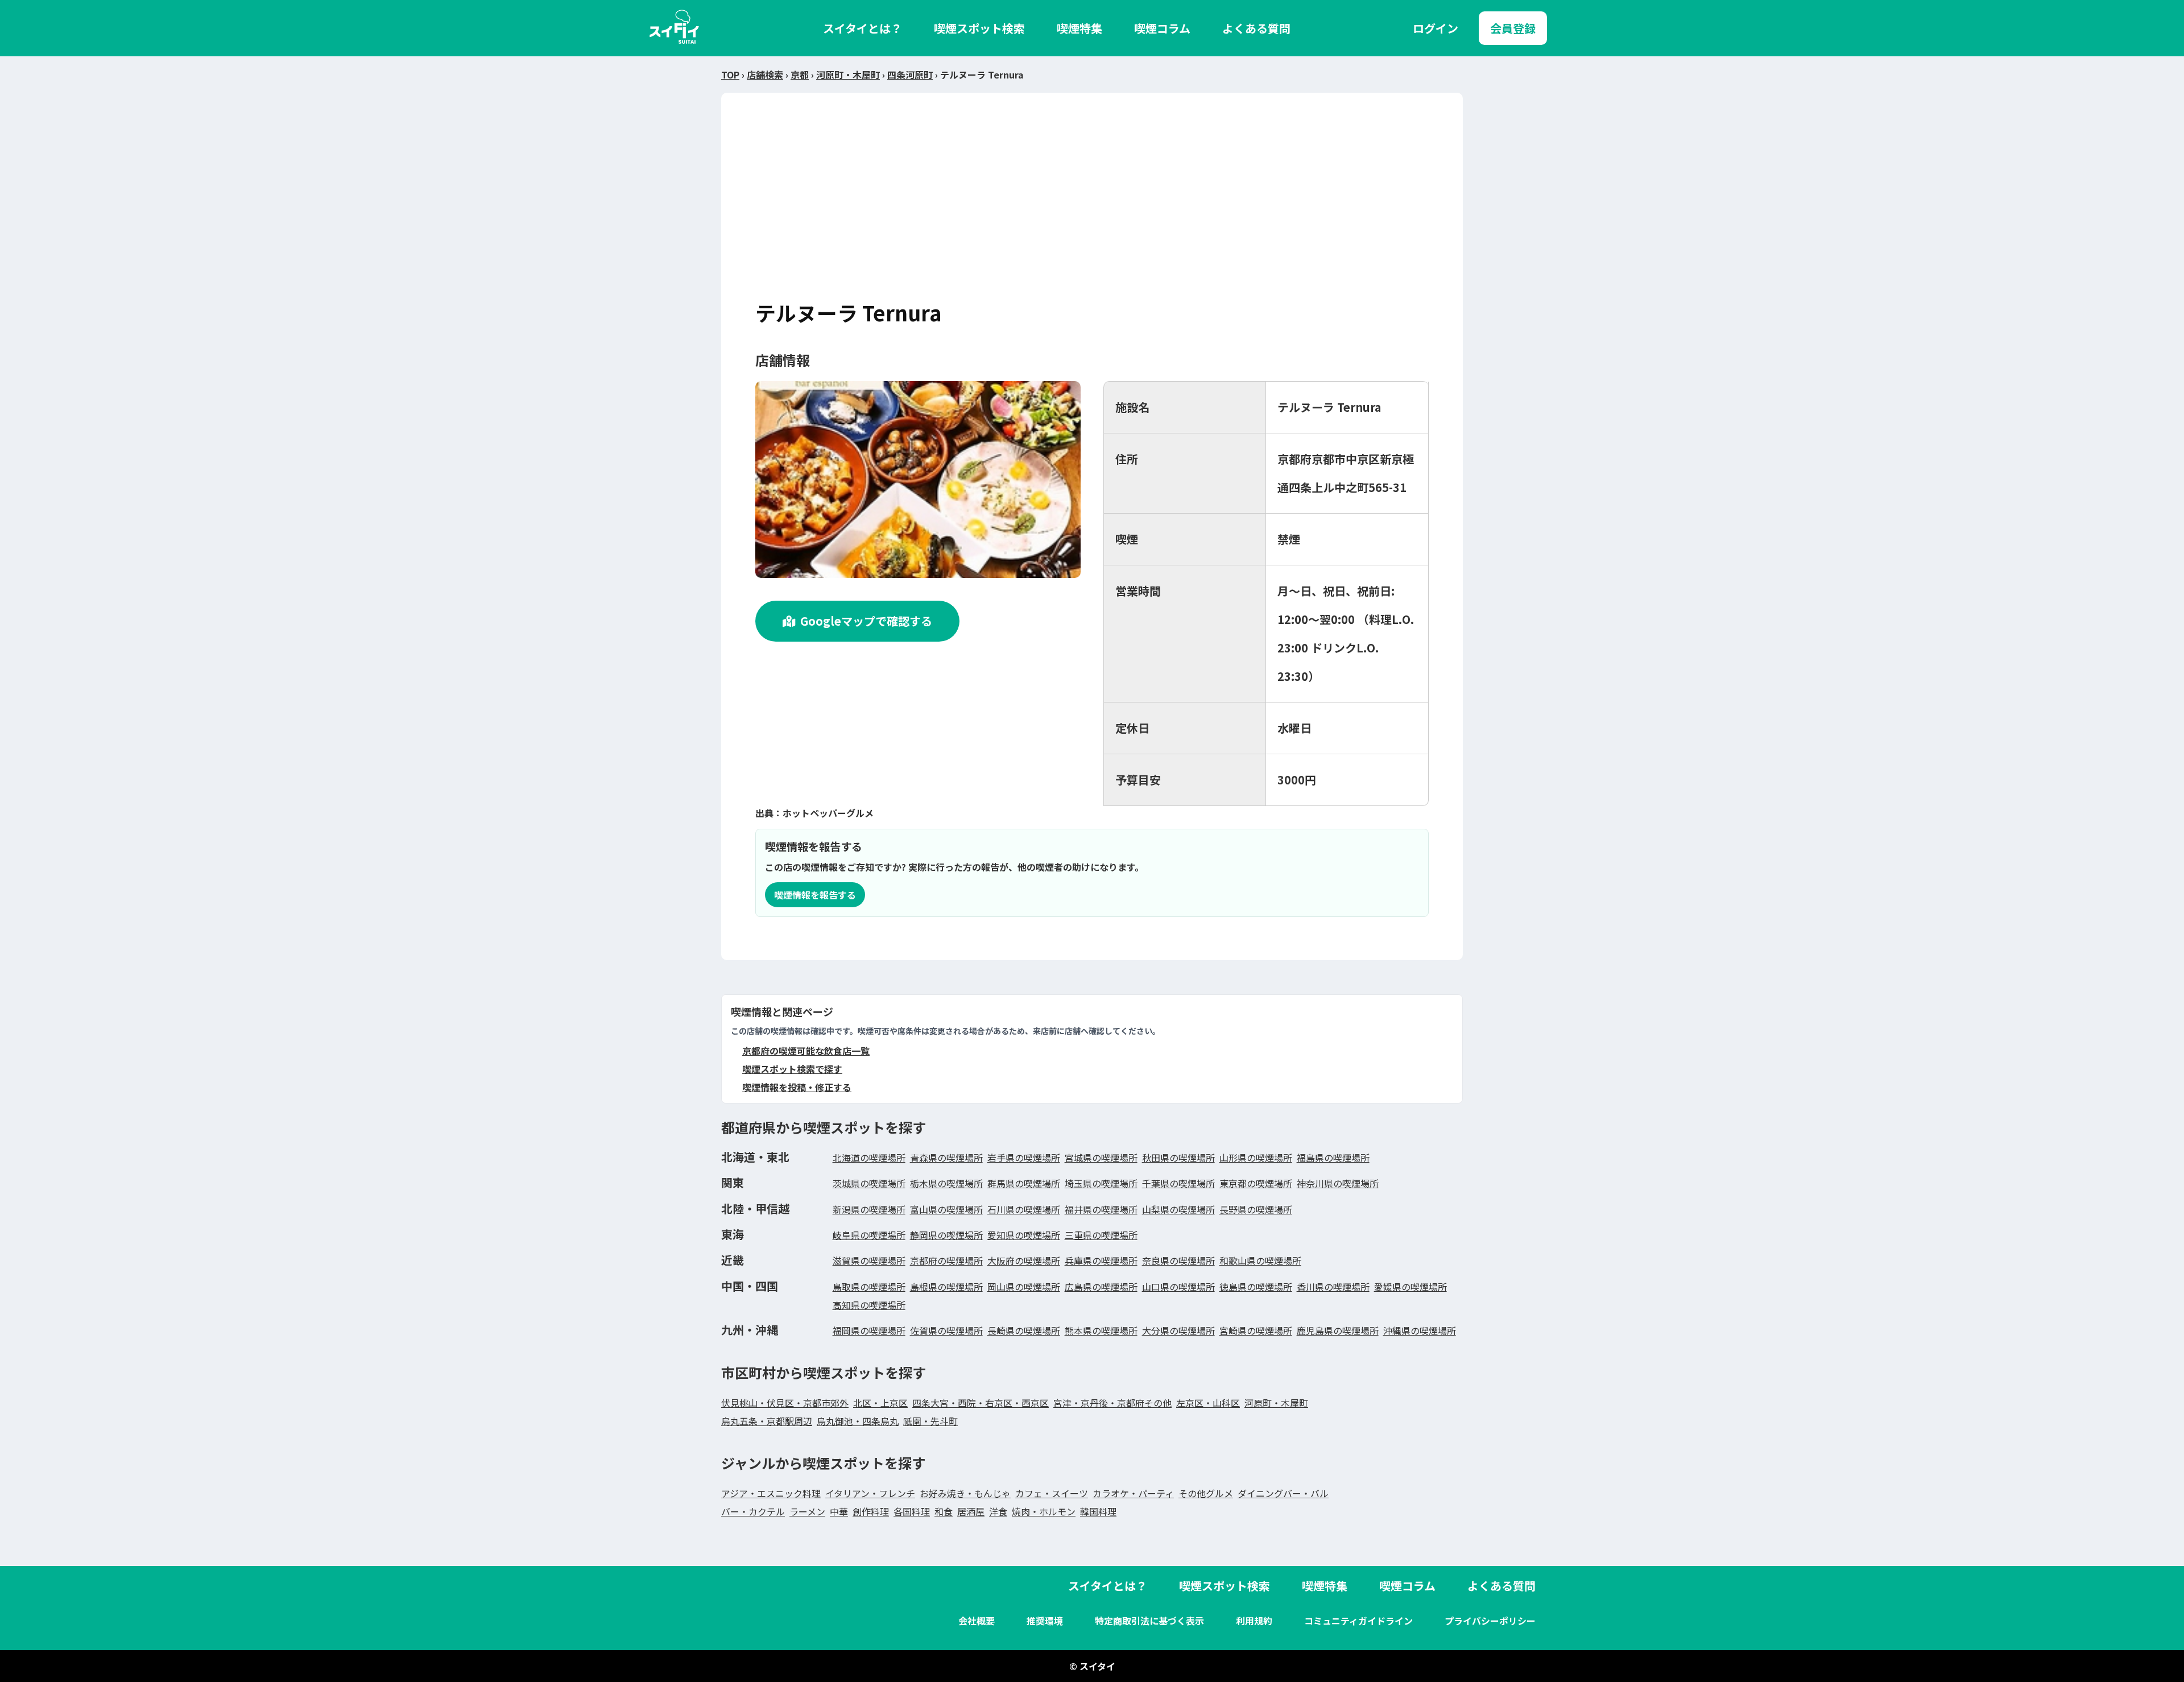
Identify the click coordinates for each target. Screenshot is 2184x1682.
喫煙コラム (1162, 28)
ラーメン (807, 1511)
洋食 (998, 1511)
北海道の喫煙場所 (869, 1158)
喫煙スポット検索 (979, 28)
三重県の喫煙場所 (1101, 1235)
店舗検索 (765, 75)
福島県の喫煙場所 (1333, 1158)
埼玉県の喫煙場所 (1101, 1183)
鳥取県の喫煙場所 (869, 1287)
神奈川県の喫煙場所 (1338, 1183)
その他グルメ (1206, 1493)
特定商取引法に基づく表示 (1149, 1621)
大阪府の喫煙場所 (1024, 1261)
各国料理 (912, 1511)
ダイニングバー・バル (1283, 1493)
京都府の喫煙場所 (946, 1261)
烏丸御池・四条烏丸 (858, 1421)
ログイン (1436, 28)
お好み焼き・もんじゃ (965, 1493)
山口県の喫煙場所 (1178, 1287)
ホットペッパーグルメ (828, 813)
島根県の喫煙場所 (946, 1287)
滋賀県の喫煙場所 (869, 1261)
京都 (800, 75)
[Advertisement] (1092, 212)
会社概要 (977, 1621)
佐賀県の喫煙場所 (946, 1330)
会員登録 (1513, 28)
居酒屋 (971, 1511)
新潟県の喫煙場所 (869, 1209)
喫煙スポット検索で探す (792, 1069)
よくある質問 (1256, 28)
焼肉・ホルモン (1044, 1511)
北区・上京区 (880, 1403)
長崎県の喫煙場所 (1024, 1330)
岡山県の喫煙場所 (1024, 1287)
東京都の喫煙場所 (1256, 1183)
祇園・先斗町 (930, 1421)
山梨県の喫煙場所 (1178, 1209)
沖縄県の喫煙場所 (1420, 1330)
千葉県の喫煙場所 (1178, 1183)
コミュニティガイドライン (1358, 1621)
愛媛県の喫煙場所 (1410, 1287)
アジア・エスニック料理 (771, 1493)
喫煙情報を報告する (815, 895)
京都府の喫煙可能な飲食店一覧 (806, 1051)
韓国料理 (1098, 1511)
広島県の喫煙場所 (1101, 1287)
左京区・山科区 (1208, 1403)
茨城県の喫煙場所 (869, 1183)
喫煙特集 (1079, 28)
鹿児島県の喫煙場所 (1338, 1330)
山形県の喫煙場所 (1256, 1158)
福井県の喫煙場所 (1101, 1209)
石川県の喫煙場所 (1024, 1209)
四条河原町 (910, 75)
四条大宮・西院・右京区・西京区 (981, 1403)
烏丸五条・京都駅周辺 (767, 1421)
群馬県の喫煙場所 (1024, 1183)
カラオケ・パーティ (1133, 1493)
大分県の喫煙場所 (1178, 1330)
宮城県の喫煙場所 (1101, 1158)
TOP (730, 75)
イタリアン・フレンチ (870, 1493)
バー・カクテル (753, 1511)
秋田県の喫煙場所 (1178, 1158)
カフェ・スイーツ (1052, 1493)
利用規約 (1254, 1621)
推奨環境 (1045, 1621)
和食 (944, 1511)
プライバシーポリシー (1490, 1621)
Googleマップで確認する (866, 621)
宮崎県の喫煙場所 (1256, 1330)
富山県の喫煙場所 (946, 1209)
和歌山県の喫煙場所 (1260, 1261)
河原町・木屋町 (848, 75)
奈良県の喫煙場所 (1178, 1261)
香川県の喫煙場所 (1333, 1287)
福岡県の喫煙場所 (869, 1330)
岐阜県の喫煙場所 (869, 1235)
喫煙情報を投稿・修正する (797, 1087)
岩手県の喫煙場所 (1024, 1158)
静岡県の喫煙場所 (946, 1235)
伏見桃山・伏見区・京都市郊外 (785, 1403)
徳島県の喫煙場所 (1256, 1287)
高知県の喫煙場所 (869, 1305)
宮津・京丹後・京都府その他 (1112, 1403)
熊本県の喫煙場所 (1101, 1330)
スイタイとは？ (863, 28)
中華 (839, 1511)
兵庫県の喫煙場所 (1101, 1261)
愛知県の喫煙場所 (1024, 1235)
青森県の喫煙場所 (946, 1158)
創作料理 (871, 1511)
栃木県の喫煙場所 (946, 1183)
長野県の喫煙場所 (1256, 1209)
